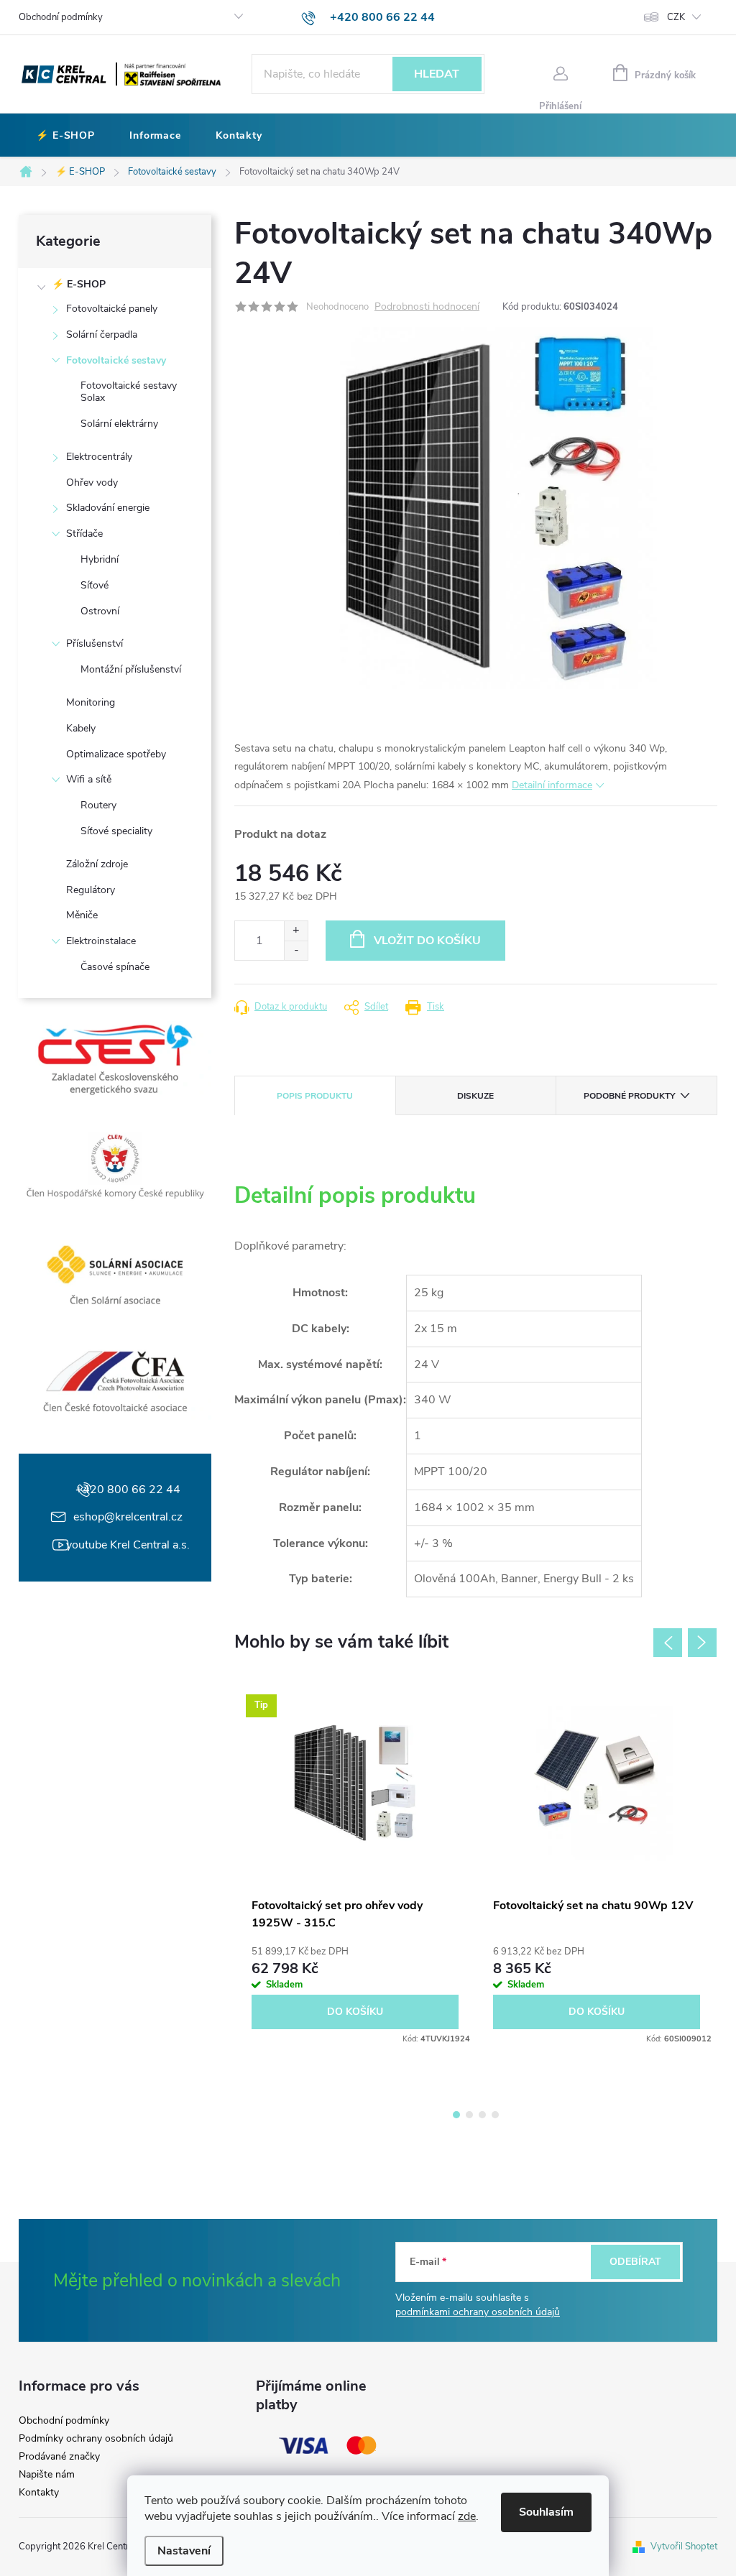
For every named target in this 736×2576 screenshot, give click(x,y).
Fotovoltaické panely (112, 309)
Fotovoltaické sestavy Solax (129, 392)
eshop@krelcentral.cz (128, 1517)
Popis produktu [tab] (315, 1096)
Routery (98, 805)
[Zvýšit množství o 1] (296, 931)
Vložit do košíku (427, 941)
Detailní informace (552, 785)
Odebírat (635, 2262)
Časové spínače (115, 967)
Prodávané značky (59, 2457)
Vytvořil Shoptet (684, 2547)
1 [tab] (456, 2115)
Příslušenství (95, 643)
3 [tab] (482, 2115)
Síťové (95, 585)
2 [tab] (469, 2115)
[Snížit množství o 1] (296, 950)
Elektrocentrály (99, 457)
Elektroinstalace (101, 941)
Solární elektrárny (119, 424)
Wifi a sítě (89, 779)
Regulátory (91, 890)
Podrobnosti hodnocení (427, 307)
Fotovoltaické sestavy (116, 360)
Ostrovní (100, 611)
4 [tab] (495, 2115)
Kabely (81, 728)
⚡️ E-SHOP (79, 284)
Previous (668, 1643)
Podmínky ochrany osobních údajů (96, 2439)
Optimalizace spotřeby (116, 754)
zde (467, 2516)
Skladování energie (108, 508)
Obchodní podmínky (61, 17)
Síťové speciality (116, 831)
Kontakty (39, 2493)
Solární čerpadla (102, 334)
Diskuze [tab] (475, 1096)
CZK (676, 17)
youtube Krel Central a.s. (128, 1545)
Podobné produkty (629, 1096)
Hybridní (100, 559)
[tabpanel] (355, 1865)
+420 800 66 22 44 (128, 1490)
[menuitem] (65, 136)
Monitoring (91, 702)
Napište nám (47, 2475)
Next (702, 1643)
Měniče (82, 915)
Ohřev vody (92, 483)
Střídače (84, 534)
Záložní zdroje (97, 864)
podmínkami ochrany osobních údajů (478, 2312)
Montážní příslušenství (131, 669)
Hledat (437, 74)
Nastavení (184, 2551)
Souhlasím (546, 2512)
